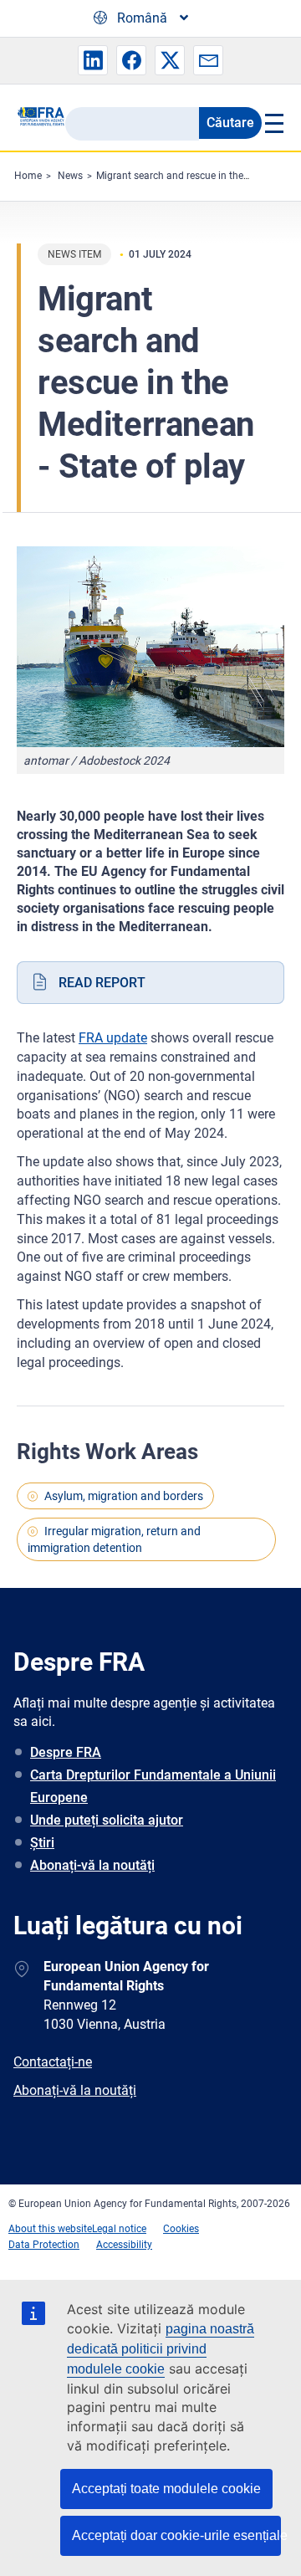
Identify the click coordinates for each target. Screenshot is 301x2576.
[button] (93, 60)
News (70, 176)
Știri (42, 1843)
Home (28, 176)
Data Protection (44, 2245)
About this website (50, 2229)
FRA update (113, 1038)
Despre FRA (66, 1752)
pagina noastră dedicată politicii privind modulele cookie (161, 2349)
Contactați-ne (53, 2062)
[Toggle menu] (273, 123)
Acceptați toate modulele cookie (166, 2489)
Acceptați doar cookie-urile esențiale (176, 2535)
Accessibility (124, 2245)
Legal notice (119, 2229)
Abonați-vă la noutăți (92, 1865)
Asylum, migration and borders (124, 1496)
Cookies (181, 2229)
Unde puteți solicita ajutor (107, 1820)
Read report (102, 983)
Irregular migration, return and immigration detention (114, 1539)
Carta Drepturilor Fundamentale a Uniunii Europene (153, 1786)
